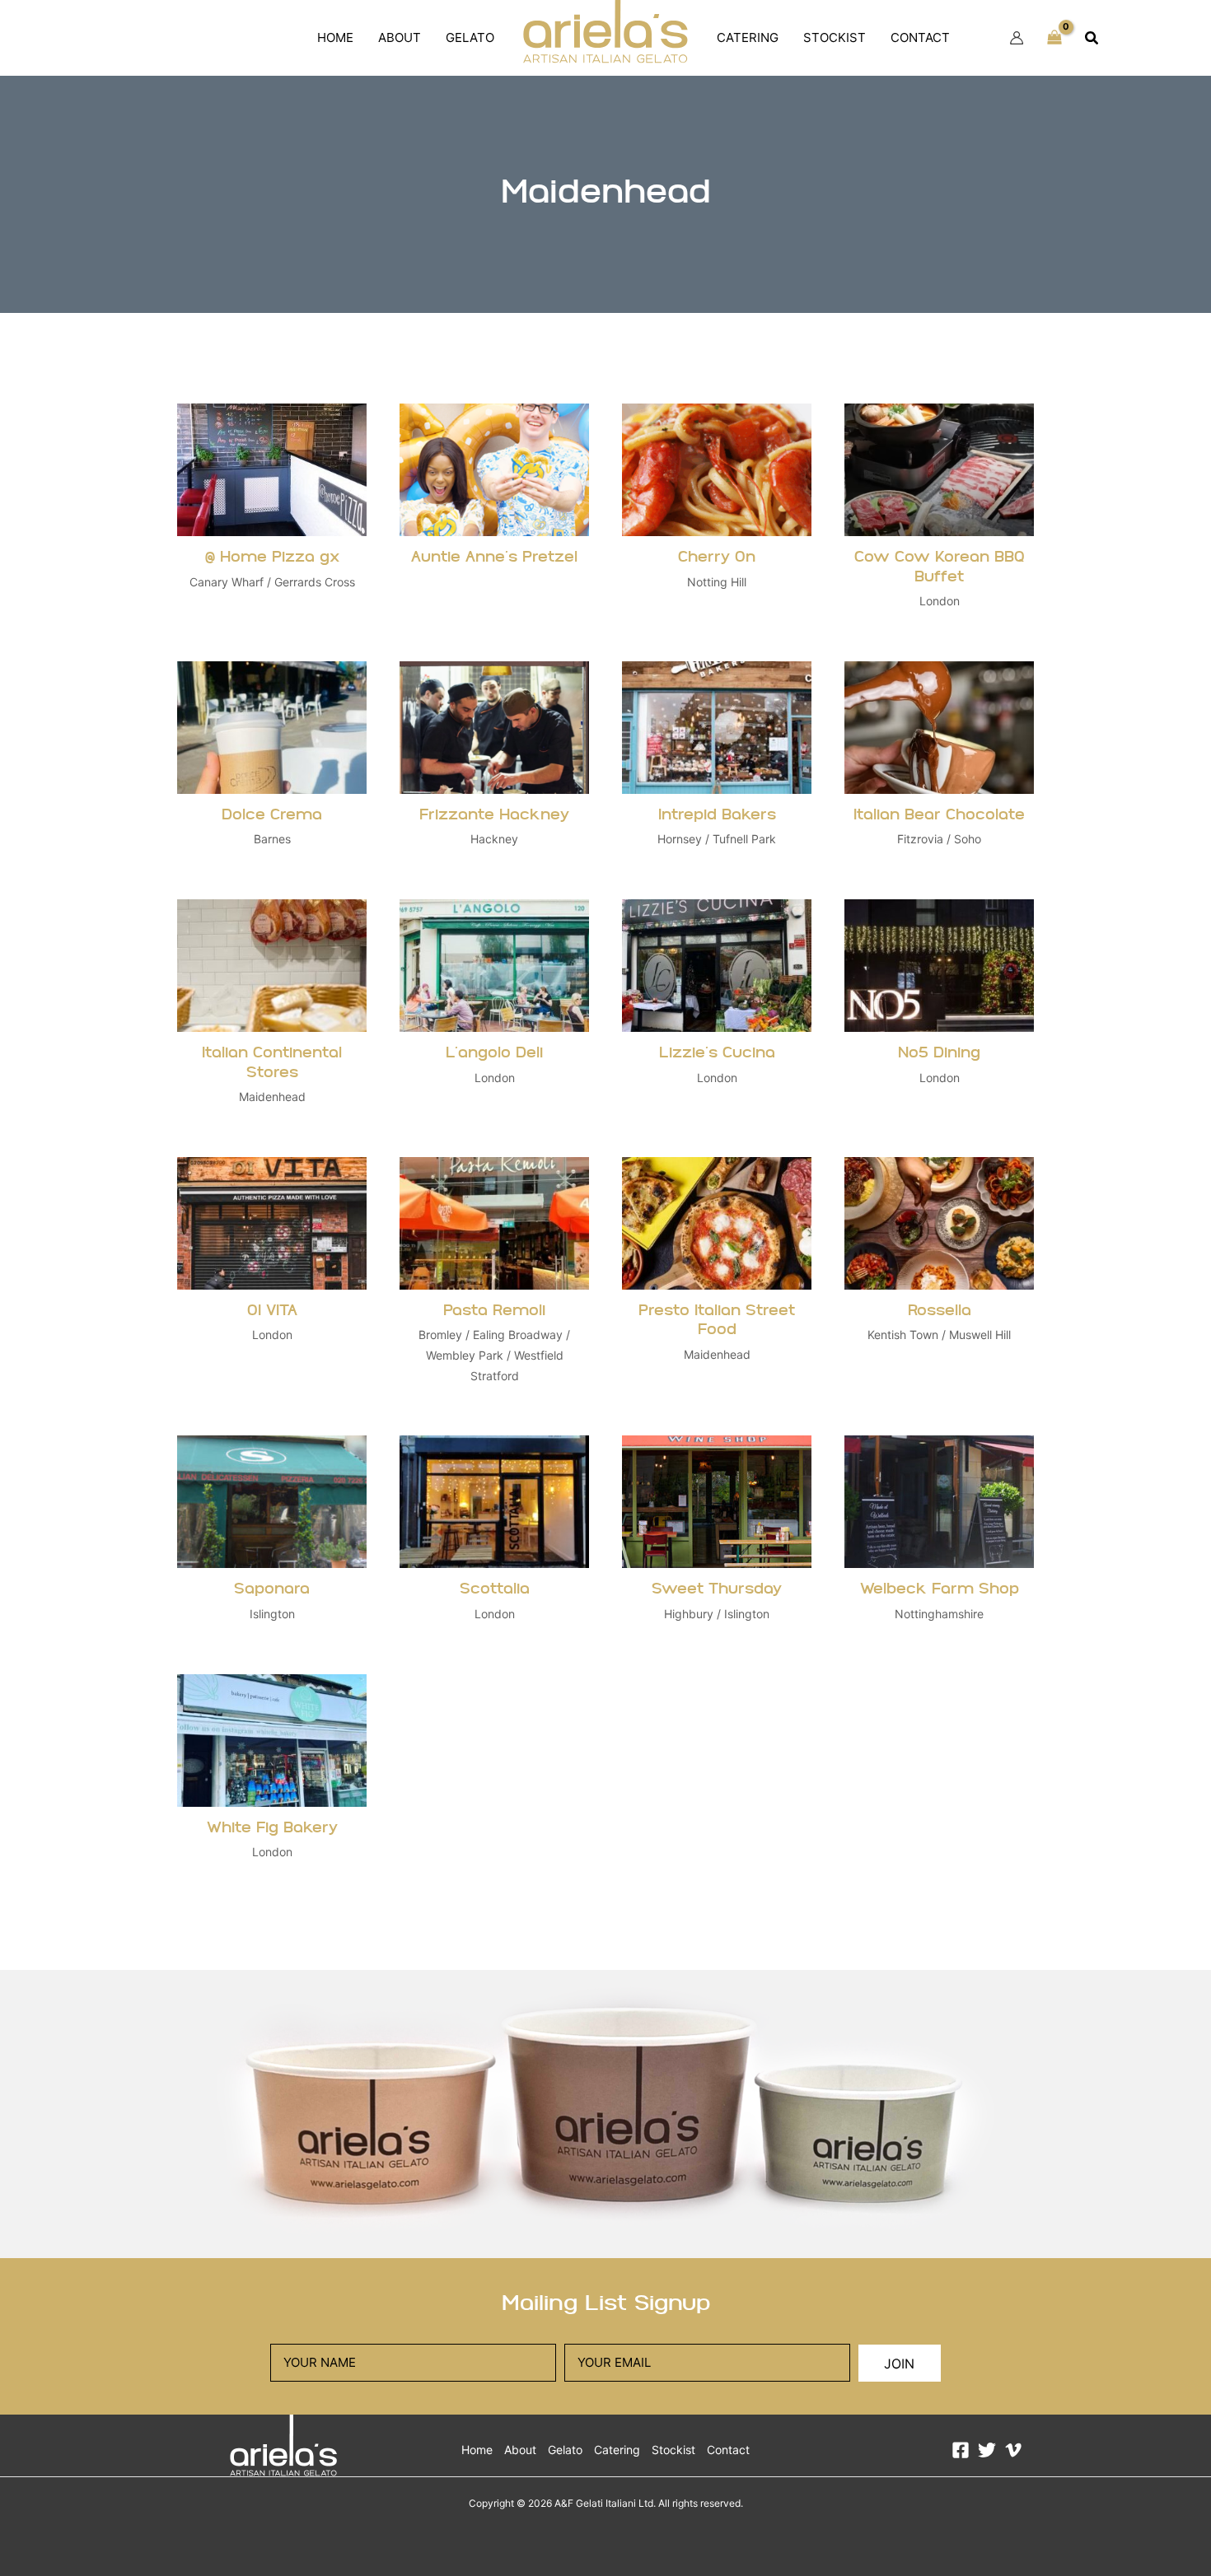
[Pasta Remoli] (494, 1280)
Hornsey (680, 839)
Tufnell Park (744, 839)
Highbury (689, 1614)
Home (335, 37)
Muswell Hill (980, 1335)
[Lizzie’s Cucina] (717, 1012)
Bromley (440, 1335)
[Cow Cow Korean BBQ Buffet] (939, 516)
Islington (272, 1614)
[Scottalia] (494, 1538)
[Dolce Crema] (272, 764)
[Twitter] (987, 2450)
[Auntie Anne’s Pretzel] (494, 516)
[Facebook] (961, 2450)
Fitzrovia (920, 839)
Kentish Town (903, 1335)
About (400, 37)
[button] (1092, 38)
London (940, 601)
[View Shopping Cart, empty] (1054, 38)
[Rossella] (939, 1280)
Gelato (470, 37)
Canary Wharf (227, 582)
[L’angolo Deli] (494, 1012)
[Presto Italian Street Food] (717, 1280)
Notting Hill (717, 582)
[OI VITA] (272, 1280)
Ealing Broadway (518, 1335)
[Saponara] (272, 1538)
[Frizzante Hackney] (494, 764)
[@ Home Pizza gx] (272, 516)
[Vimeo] (1013, 2450)
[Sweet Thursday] (717, 1538)
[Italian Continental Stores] (272, 1012)
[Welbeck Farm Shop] (939, 1538)
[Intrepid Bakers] (717, 764)
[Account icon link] (1017, 38)
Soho (968, 839)
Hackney (494, 839)
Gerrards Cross (315, 582)
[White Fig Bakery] (272, 1777)
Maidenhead (272, 1097)
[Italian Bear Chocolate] (939, 764)
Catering (748, 37)
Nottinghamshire (939, 1614)
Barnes (272, 839)
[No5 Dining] (939, 1012)
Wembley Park (465, 1355)
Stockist (835, 37)
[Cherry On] (717, 516)
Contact (920, 37)
